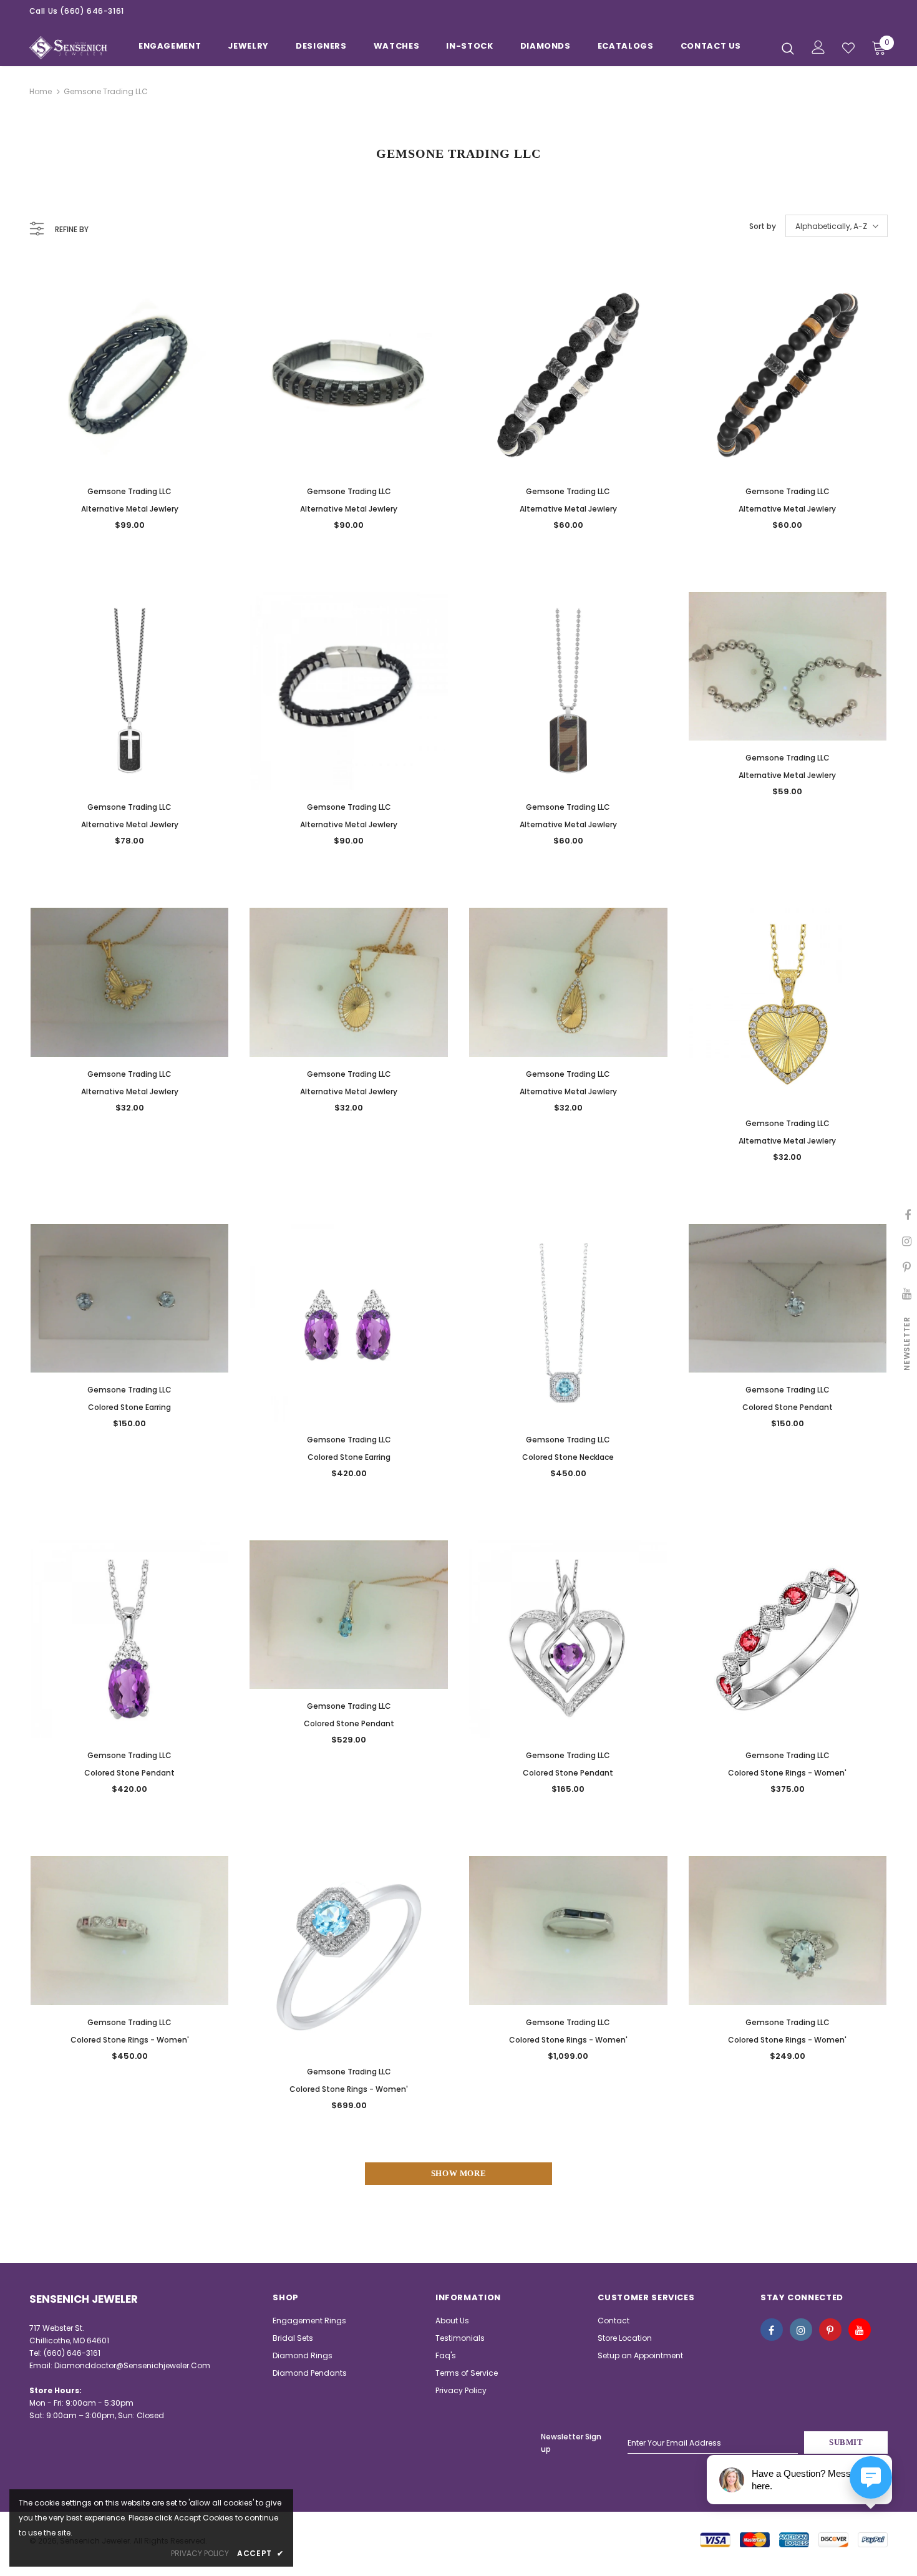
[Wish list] (848, 48)
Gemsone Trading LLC (106, 91)
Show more (459, 2173)
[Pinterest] (830, 2330)
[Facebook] (772, 2330)
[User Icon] (818, 47)
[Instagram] (801, 2330)
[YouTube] (860, 2330)
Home (41, 91)
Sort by (763, 226)
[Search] (788, 48)
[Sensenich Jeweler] (68, 48)
